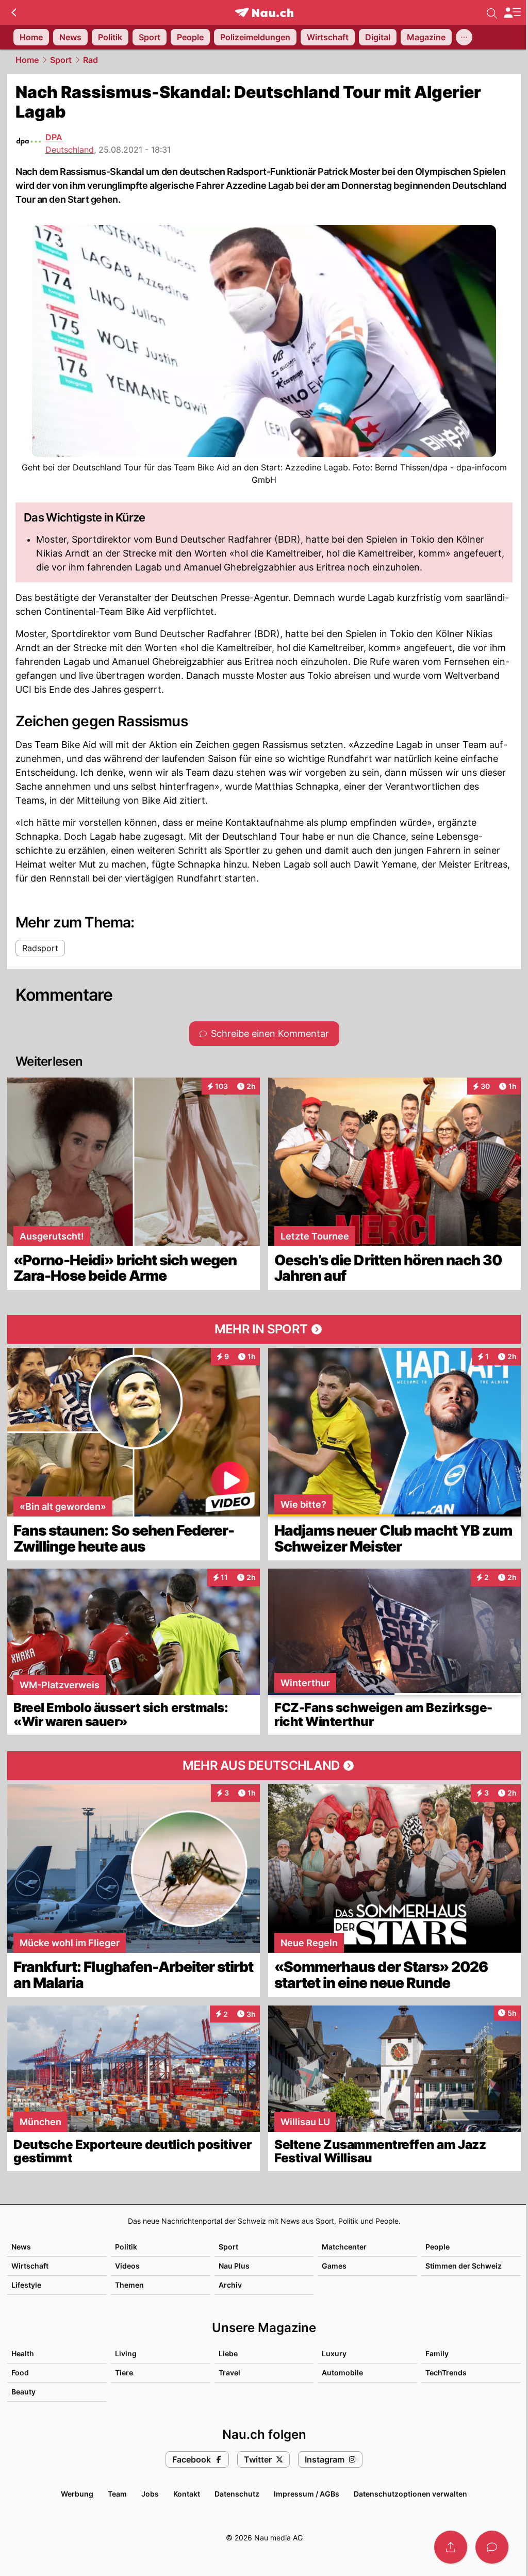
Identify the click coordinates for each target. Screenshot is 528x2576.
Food (20, 2373)
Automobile (342, 2373)
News (21, 2247)
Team (117, 2494)
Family (437, 2353)
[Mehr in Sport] (264, 1329)
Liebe (228, 2353)
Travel (229, 2373)
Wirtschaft (30, 2266)
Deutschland (70, 150)
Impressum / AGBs (307, 2494)
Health (23, 2353)
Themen (129, 2285)
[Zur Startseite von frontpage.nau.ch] (264, 13)
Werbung (77, 2494)
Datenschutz (237, 2494)
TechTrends (446, 2373)
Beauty (23, 2392)
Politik (126, 2247)
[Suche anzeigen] (492, 12)
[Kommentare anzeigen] (492, 2547)
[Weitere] (464, 37)
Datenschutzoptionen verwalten (410, 2494)
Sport (61, 60)
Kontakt (187, 2494)
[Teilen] (451, 2547)
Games (334, 2266)
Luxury (334, 2353)
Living (126, 2353)
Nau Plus (234, 2266)
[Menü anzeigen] (512, 13)
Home (27, 60)
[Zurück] (14, 12)
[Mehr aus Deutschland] (264, 1766)
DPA (54, 137)
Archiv (230, 2285)
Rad (90, 60)
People (438, 2247)
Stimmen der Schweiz (464, 2266)
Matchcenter (344, 2247)
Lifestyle (26, 2285)
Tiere (124, 2373)
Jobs (150, 2494)
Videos (127, 2266)
